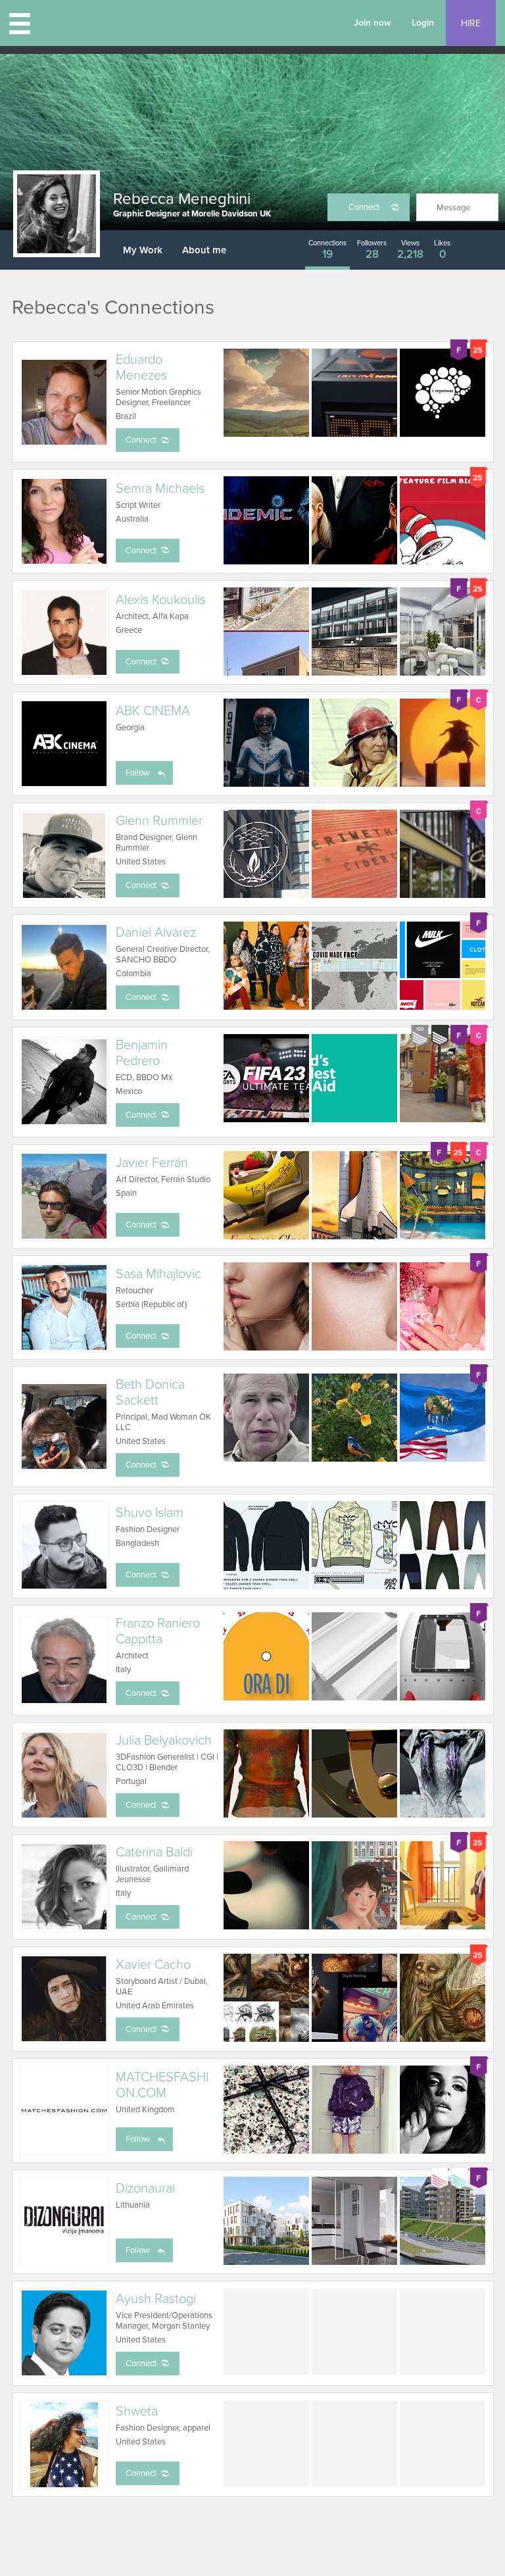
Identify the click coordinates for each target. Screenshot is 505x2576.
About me (204, 250)
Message (453, 208)
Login (423, 23)
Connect (364, 207)
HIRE (471, 23)
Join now (373, 23)
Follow (138, 773)
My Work (143, 250)
